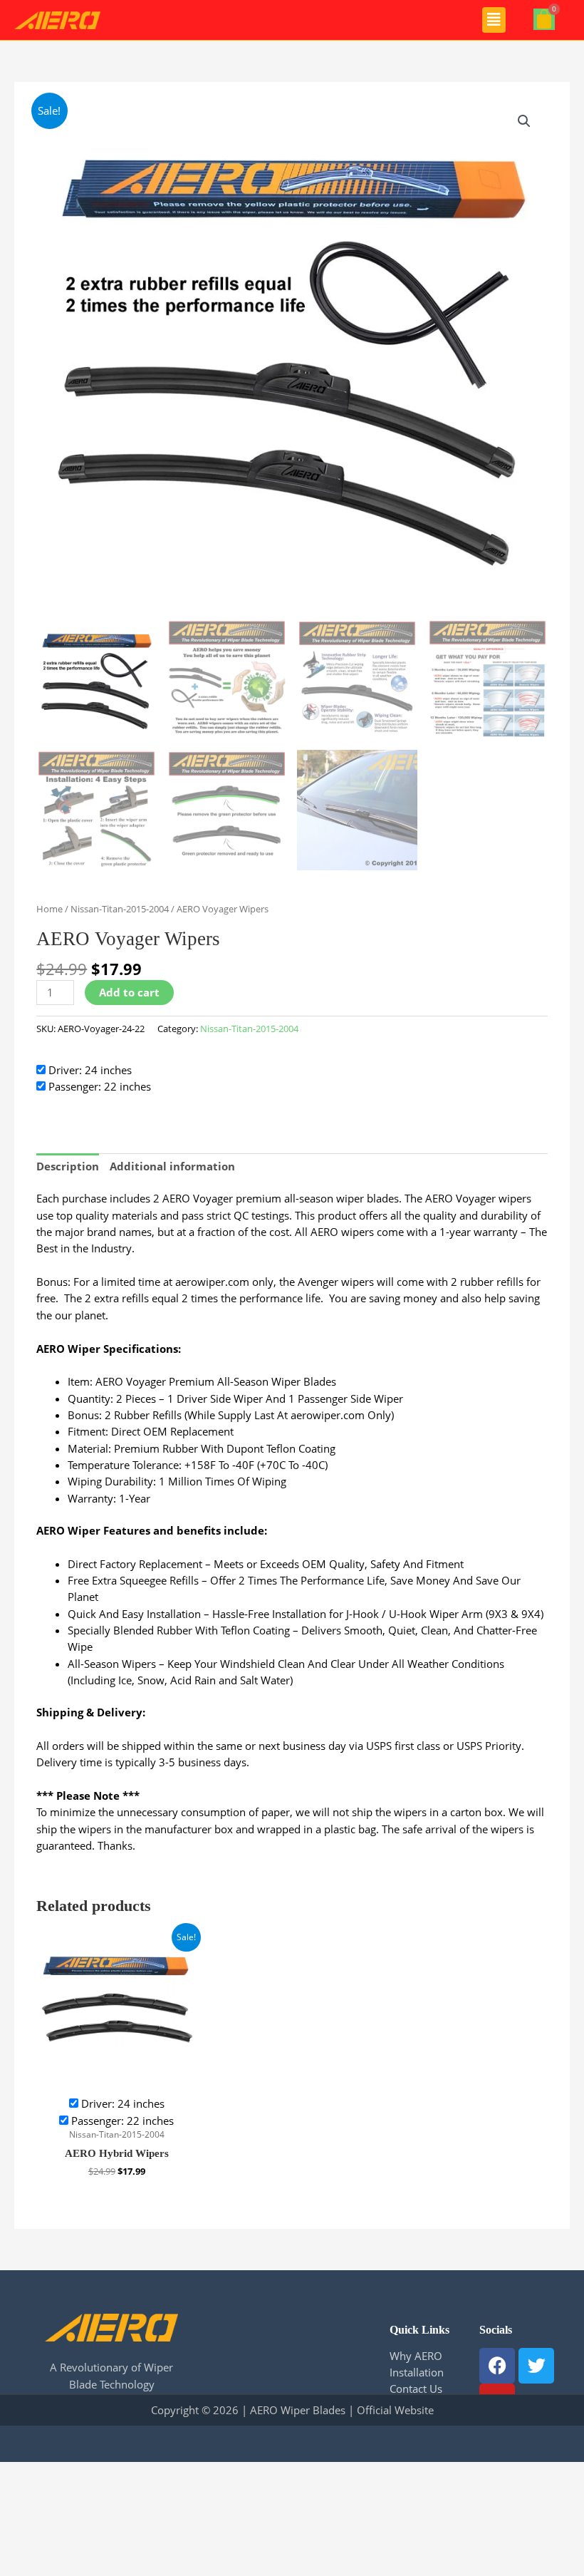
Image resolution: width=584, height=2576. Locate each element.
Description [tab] (68, 1166)
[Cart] (544, 19)
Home (49, 909)
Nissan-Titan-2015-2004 (120, 909)
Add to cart (129, 992)
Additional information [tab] (172, 1166)
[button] (494, 20)
